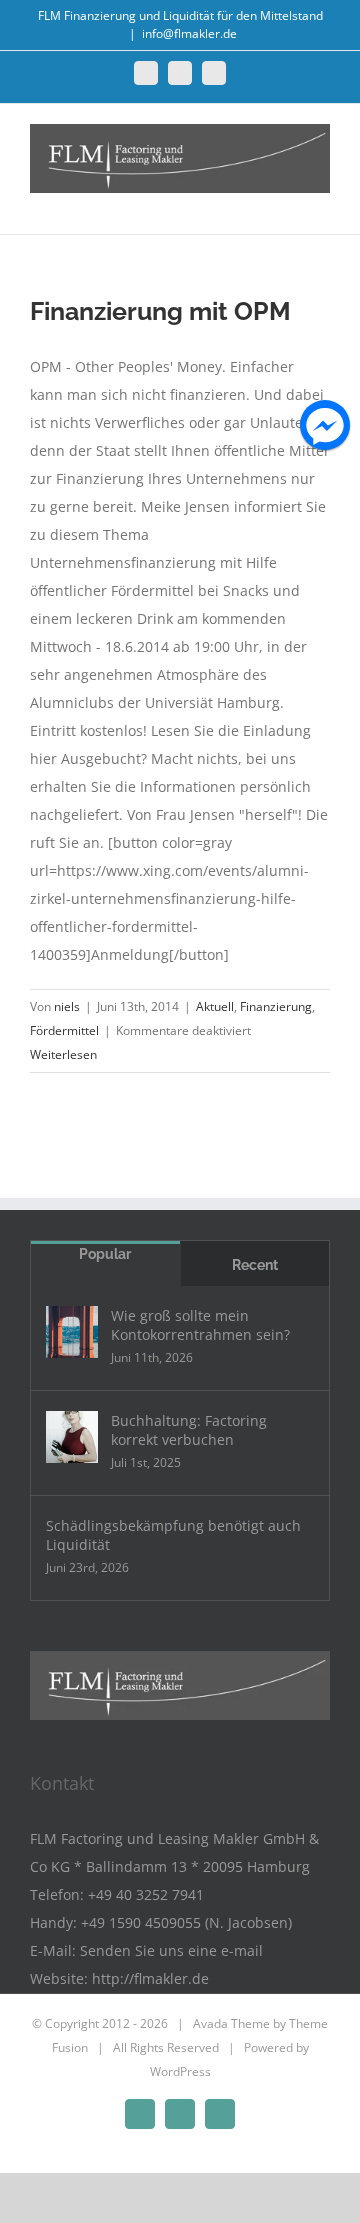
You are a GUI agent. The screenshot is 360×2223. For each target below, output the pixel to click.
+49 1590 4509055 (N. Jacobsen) (186, 1922)
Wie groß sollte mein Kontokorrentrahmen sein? (200, 1325)
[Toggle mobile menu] (322, 203)
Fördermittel (64, 1030)
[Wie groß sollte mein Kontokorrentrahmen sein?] (72, 1332)
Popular (105, 1254)
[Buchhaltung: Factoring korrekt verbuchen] (72, 1437)
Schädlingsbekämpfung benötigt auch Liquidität (173, 1535)
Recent (255, 1265)
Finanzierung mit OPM (160, 311)
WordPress (180, 2071)
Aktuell (215, 1006)
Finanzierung (276, 1006)
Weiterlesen (63, 1054)
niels (67, 1006)
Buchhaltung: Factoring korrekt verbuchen (189, 1430)
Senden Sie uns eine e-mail (171, 1950)
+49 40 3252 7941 (146, 1894)
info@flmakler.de (189, 33)
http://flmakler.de (150, 1978)
